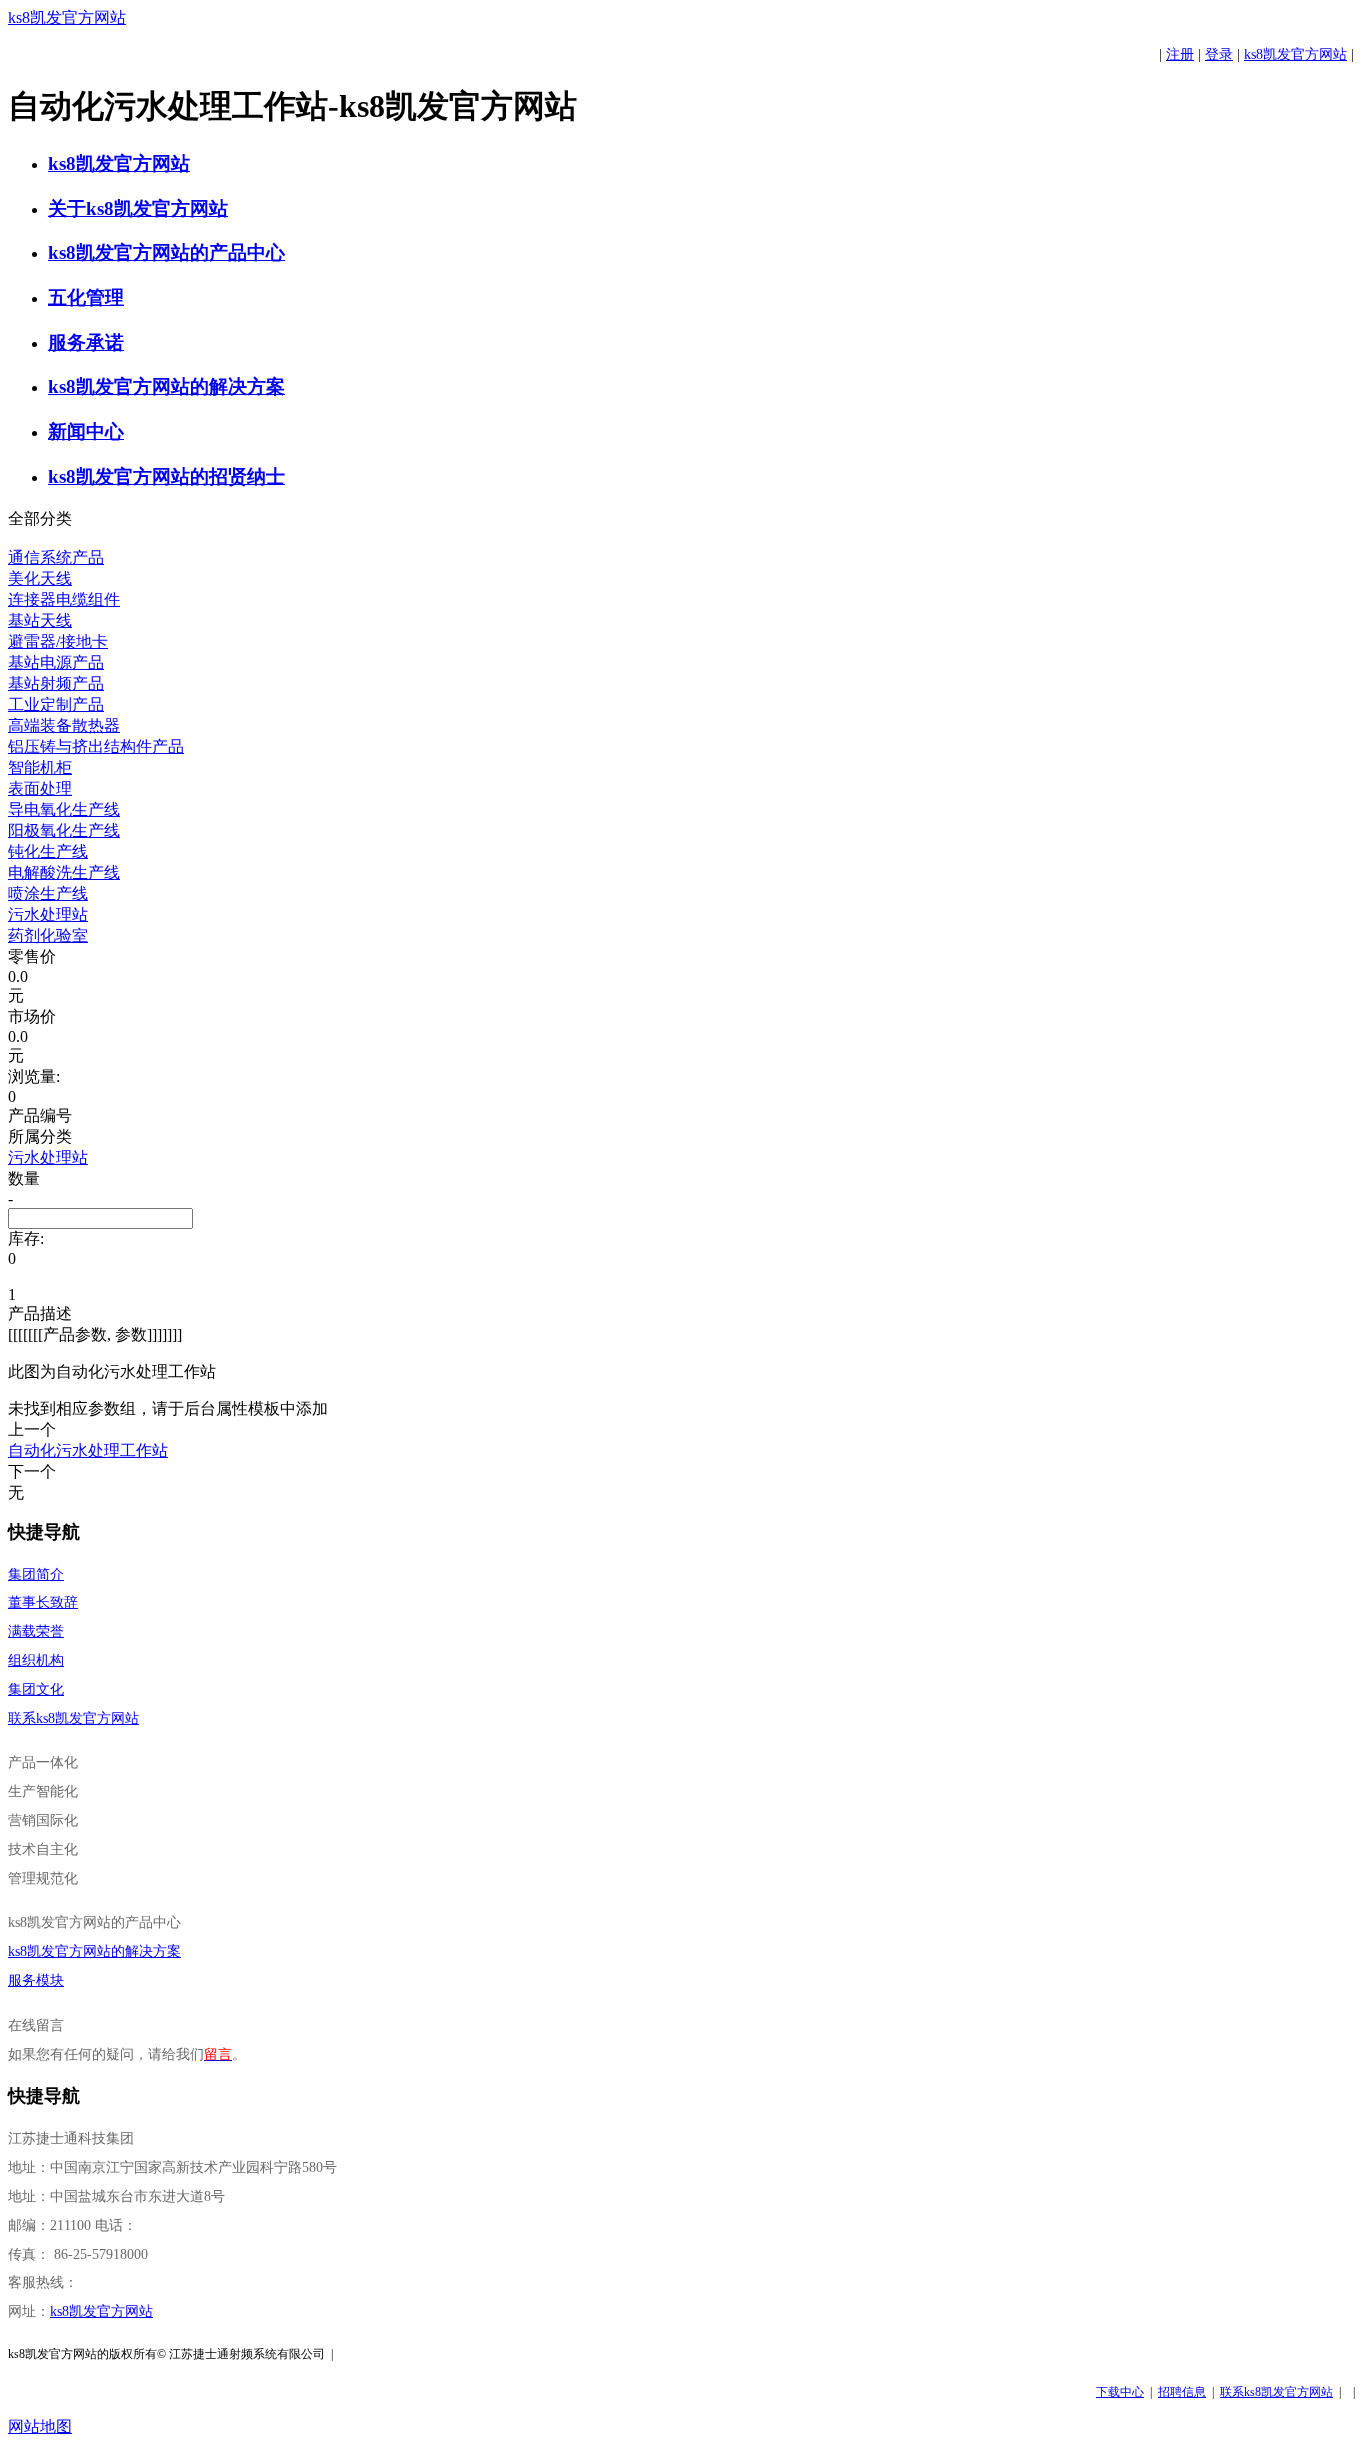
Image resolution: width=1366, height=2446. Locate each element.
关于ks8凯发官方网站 (138, 208)
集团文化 (36, 1689)
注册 (1180, 54)
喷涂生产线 (48, 893)
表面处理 (40, 788)
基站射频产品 (56, 683)
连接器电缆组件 (64, 599)
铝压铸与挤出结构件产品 (96, 746)
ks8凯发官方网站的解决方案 (166, 386)
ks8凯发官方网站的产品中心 (166, 252)
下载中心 (1120, 2392)
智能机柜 (40, 767)
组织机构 (36, 1660)
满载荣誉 (36, 1631)
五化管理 (86, 297)
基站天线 (40, 620)
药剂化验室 (48, 935)
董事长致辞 (43, 1602)
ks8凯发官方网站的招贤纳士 (166, 476)
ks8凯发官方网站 (67, 17)
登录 (1219, 54)
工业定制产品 (56, 704)
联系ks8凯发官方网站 (73, 1718)
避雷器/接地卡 (58, 641)
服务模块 (36, 1980)
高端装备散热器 (64, 725)
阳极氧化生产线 (64, 830)
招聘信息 (1182, 2392)
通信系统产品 (56, 557)
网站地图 (40, 2426)
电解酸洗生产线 (64, 872)
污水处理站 (48, 914)
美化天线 (40, 578)
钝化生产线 (48, 851)
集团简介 (36, 1574)
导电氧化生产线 (64, 809)
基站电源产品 (56, 662)
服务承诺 (86, 342)
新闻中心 (86, 431)
